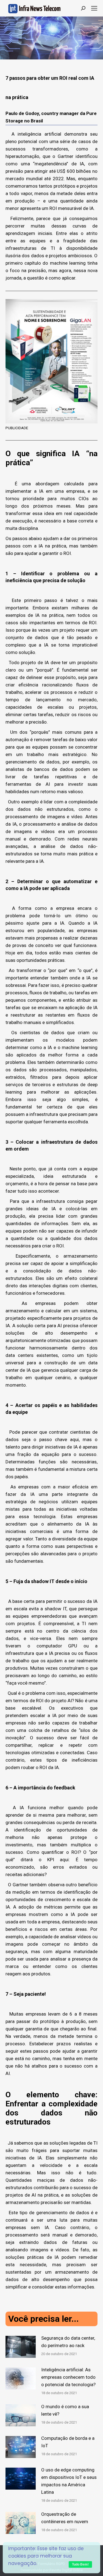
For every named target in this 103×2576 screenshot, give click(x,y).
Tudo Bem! (80, 2564)
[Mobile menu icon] (94, 8)
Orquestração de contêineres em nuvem (65, 2518)
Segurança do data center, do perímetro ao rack (68, 2342)
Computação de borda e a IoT (68, 2442)
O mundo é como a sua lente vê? (65, 2410)
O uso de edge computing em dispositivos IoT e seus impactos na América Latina (69, 2481)
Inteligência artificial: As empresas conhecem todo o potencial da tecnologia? (68, 2377)
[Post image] (21, 2347)
